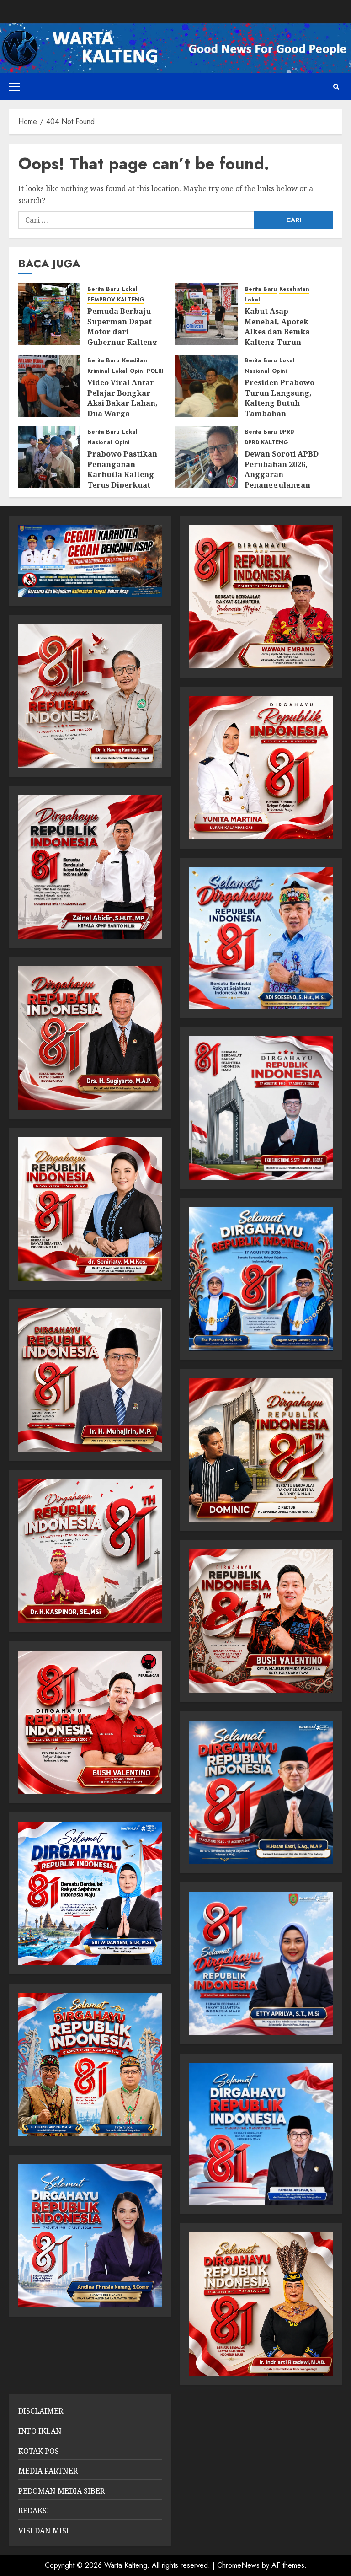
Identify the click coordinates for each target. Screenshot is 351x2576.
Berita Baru (104, 289)
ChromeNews (238, 2565)
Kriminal (98, 371)
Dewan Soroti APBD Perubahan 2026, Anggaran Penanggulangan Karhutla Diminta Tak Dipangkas (282, 479)
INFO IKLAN (40, 2431)
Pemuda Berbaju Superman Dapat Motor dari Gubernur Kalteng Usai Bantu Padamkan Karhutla (126, 337)
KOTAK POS (39, 2451)
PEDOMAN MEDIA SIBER (61, 2491)
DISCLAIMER (41, 2411)
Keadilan (135, 361)
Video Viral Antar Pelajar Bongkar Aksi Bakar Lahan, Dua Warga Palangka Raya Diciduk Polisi (122, 408)
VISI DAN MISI (44, 2531)
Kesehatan (294, 289)
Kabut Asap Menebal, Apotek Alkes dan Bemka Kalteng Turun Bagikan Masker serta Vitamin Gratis (283, 337)
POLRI (155, 371)
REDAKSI (34, 2511)
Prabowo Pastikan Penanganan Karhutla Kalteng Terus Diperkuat (122, 469)
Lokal (130, 289)
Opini (137, 371)
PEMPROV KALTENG (116, 300)
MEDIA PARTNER (48, 2471)
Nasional (257, 371)
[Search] (336, 87)
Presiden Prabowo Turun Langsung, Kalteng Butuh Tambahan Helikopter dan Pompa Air (279, 408)
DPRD (287, 432)
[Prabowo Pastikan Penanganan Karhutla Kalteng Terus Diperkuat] (49, 457)
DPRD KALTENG (266, 443)
